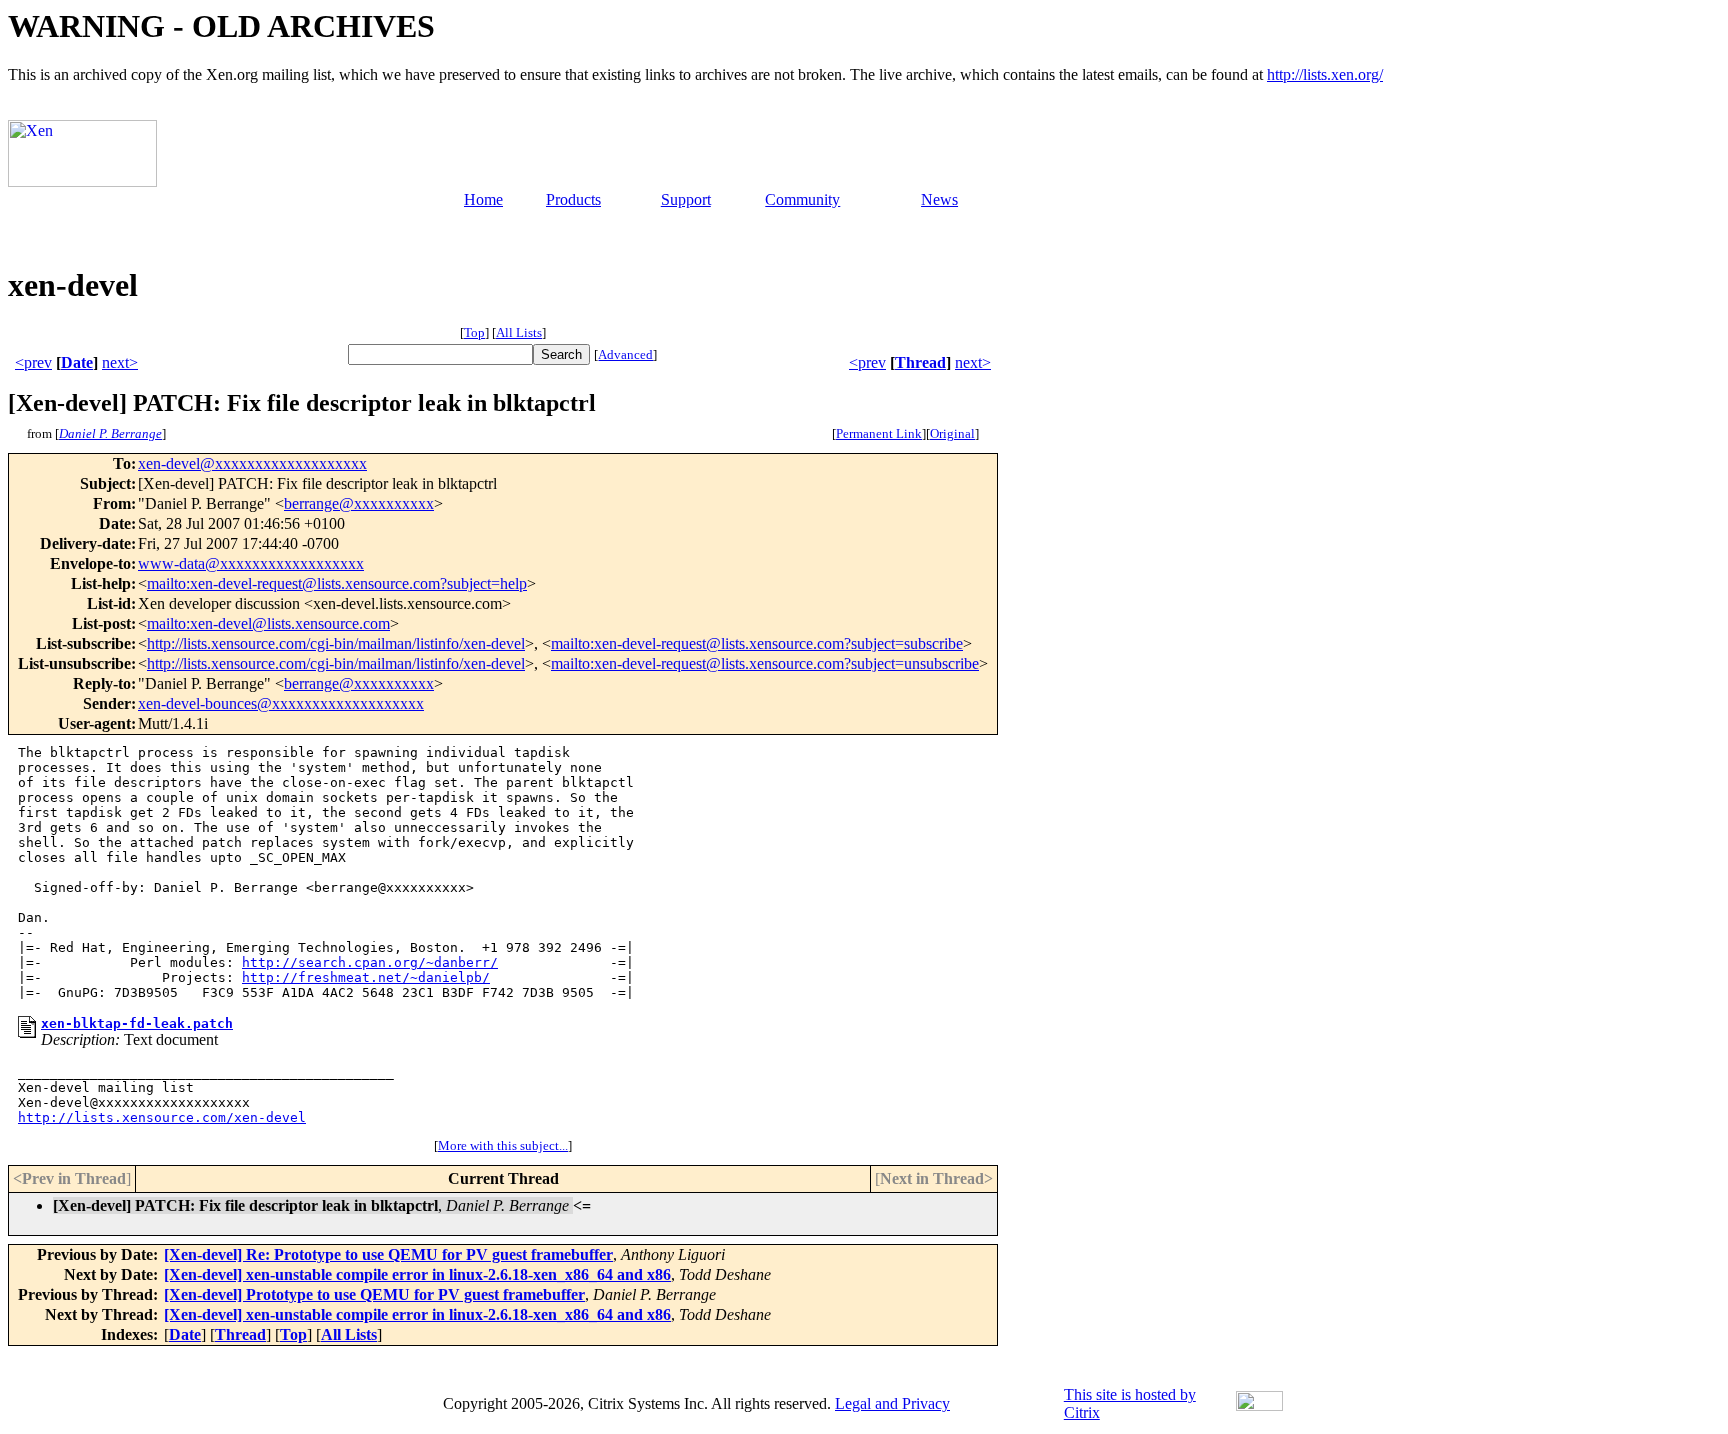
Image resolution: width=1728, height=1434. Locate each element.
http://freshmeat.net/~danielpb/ (366, 977)
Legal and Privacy (892, 1403)
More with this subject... (503, 1145)
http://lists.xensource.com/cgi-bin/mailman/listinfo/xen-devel (336, 643)
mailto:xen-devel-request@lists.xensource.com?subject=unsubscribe (765, 663)
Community (802, 199)
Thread (920, 362)
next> (120, 362)
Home (483, 199)
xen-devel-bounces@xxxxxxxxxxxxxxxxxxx (281, 703)
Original (952, 433)
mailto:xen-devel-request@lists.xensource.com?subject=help (337, 583)
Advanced (625, 354)
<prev (33, 362)
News (939, 199)
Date (77, 362)
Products (573, 199)
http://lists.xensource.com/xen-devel (162, 1117)
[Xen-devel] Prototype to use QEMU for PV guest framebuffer (374, 1294)
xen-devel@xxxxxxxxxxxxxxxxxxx (252, 463)
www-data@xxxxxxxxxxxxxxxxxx (251, 563)
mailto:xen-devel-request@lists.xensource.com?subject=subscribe (757, 643)
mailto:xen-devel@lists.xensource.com (268, 623)
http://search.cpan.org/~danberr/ (370, 962)
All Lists (519, 332)
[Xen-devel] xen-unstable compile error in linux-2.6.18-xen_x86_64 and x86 (417, 1274)
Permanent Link (879, 433)
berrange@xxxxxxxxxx (359, 503)
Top (474, 332)
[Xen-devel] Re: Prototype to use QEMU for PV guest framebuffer (388, 1254)
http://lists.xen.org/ (1325, 74)
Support (686, 199)
